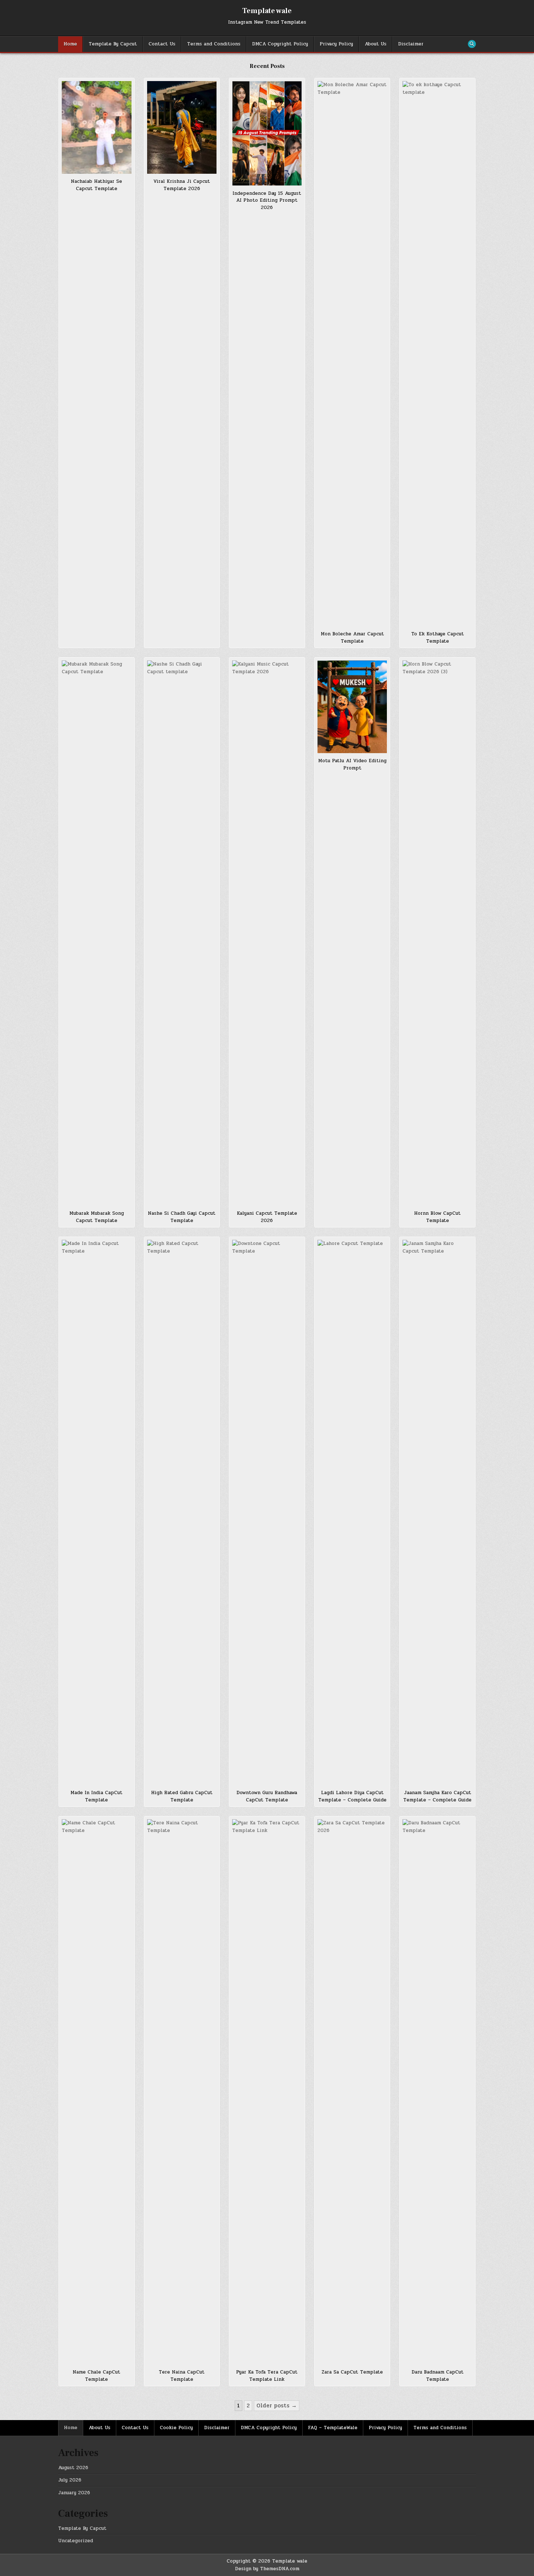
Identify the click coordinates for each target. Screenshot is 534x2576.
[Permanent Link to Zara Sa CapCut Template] (352, 2092)
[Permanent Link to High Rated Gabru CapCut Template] (182, 1512)
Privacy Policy (336, 44)
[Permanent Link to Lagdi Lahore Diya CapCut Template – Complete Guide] (352, 1512)
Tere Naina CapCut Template (182, 2376)
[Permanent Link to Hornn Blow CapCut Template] (437, 933)
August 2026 (73, 2468)
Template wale (267, 11)
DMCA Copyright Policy (280, 44)
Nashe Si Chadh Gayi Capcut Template (182, 1217)
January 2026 (74, 2493)
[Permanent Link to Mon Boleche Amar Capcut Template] (352, 354)
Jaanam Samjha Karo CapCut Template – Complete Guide (437, 1796)
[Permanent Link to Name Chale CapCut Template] (97, 2092)
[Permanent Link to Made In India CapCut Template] (97, 1512)
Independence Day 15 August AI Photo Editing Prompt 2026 (267, 200)
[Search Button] (472, 44)
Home (70, 44)
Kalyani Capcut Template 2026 (267, 1217)
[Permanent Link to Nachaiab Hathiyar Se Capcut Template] (97, 127)
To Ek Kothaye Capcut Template (438, 638)
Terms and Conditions (214, 44)
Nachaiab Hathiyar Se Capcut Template (96, 185)
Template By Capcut (113, 44)
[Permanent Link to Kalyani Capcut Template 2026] (267, 933)
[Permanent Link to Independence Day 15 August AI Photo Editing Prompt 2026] (267, 133)
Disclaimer (411, 44)
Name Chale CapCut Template (96, 2376)
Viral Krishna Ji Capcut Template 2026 (182, 185)
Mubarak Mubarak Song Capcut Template (97, 1217)
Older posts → (277, 2406)
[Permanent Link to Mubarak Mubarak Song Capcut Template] (97, 933)
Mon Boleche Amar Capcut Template (352, 638)
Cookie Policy (176, 2428)
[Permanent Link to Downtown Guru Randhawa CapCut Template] (267, 1512)
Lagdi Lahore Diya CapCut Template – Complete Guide (352, 1796)
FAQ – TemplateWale (333, 2428)
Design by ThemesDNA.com (267, 2569)
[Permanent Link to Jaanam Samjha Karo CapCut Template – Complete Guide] (437, 1512)
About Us (376, 44)
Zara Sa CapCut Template (352, 2372)
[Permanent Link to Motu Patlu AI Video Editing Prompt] (352, 707)
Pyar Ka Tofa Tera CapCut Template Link (267, 2376)
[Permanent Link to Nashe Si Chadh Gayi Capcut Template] (182, 933)
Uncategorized (76, 2541)
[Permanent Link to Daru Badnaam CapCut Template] (437, 2092)
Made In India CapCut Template (96, 1796)
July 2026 (70, 2480)
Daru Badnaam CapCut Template (438, 2376)
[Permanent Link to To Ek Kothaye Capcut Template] (437, 354)
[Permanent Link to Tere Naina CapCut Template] (182, 2092)
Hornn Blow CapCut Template (437, 1217)
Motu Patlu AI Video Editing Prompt (352, 764)
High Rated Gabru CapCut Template (182, 1796)
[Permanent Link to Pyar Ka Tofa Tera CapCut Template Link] (267, 2092)
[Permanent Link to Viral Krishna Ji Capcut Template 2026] (182, 127)
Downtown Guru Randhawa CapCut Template (267, 1796)
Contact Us (162, 44)
